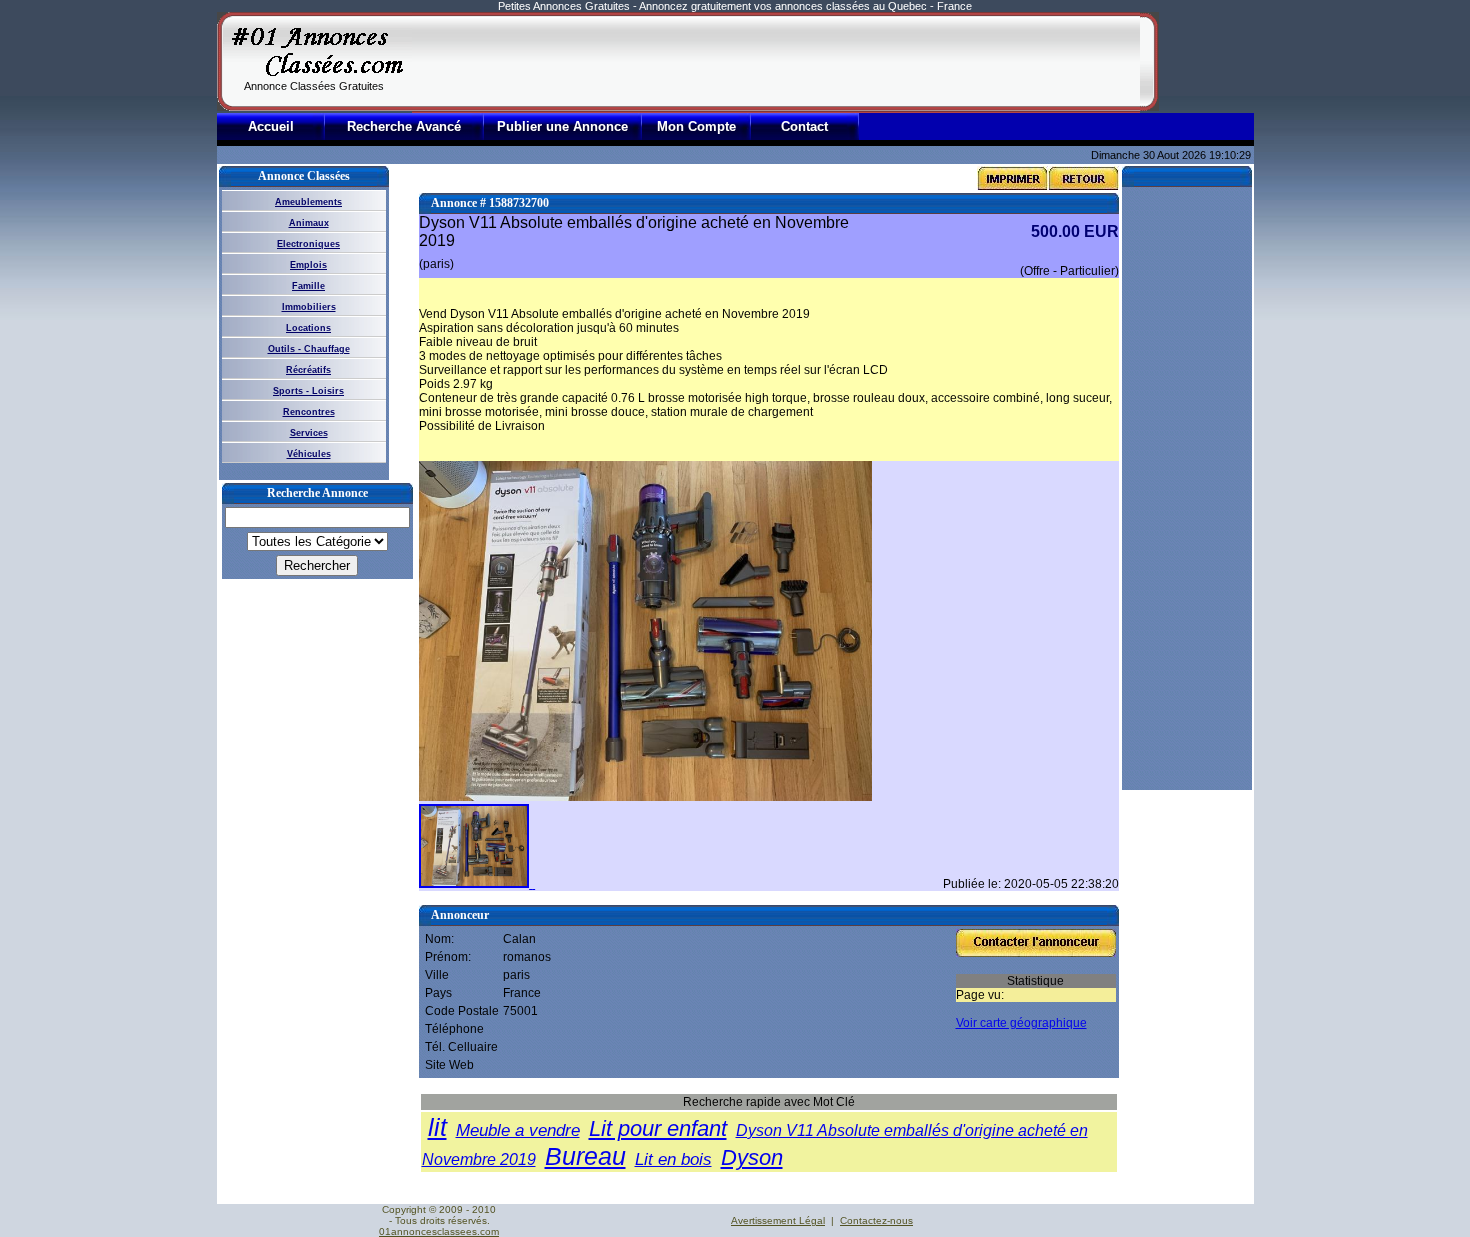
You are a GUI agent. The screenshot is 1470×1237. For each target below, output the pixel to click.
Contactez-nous (876, 1220)
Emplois (308, 265)
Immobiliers (309, 307)
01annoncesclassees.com (439, 1231)
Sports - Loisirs (308, 391)
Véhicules (309, 454)
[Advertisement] (776, 62)
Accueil (271, 126)
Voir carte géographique (1021, 1023)
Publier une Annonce (562, 126)
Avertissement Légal (778, 1220)
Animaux (309, 223)
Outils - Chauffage (309, 349)
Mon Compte (696, 126)
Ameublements (308, 202)
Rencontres (309, 412)
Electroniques (308, 244)
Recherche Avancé (404, 126)
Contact (804, 126)
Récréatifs (308, 370)
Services (309, 433)
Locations (308, 328)
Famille (308, 286)
